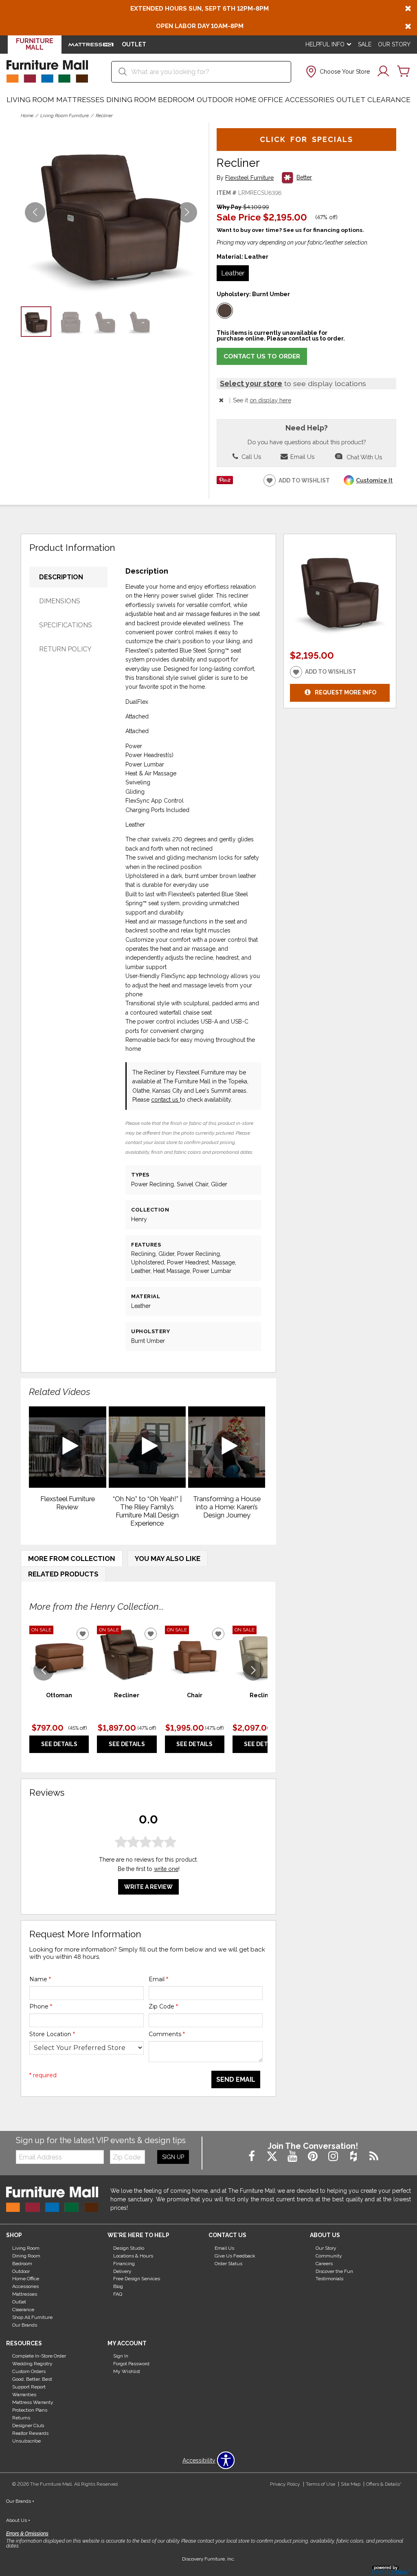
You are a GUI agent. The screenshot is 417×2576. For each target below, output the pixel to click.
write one (166, 1869)
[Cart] (404, 72)
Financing (124, 2263)
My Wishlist (127, 2371)
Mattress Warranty (33, 2402)
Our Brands (25, 2325)
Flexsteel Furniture (249, 178)
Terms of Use (320, 2484)
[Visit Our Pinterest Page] (314, 2157)
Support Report (29, 2387)
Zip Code (163, 2006)
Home (27, 116)
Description (61, 577)
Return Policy (65, 649)
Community (329, 2256)
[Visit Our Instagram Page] (334, 2157)
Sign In (121, 2356)
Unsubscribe (26, 2441)
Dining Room (131, 100)
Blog (118, 2286)
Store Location (52, 2034)
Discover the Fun (334, 2271)
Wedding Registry (32, 2364)
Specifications (66, 625)
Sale (365, 44)
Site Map (351, 2484)
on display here (270, 400)
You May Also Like (168, 1559)
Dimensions (60, 601)
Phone (41, 2006)
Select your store (251, 383)
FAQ (118, 2294)
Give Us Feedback (235, 2256)
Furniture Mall (35, 44)
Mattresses (80, 100)
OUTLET (134, 44)
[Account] (383, 72)
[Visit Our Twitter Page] (273, 2157)
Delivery (122, 2271)
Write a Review (148, 1887)
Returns (21, 2418)
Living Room (30, 100)
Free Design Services (137, 2279)
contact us (166, 1100)
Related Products (63, 1574)
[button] (337, 72)
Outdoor (215, 100)
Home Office (259, 100)
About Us (18, 2520)
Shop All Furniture (32, 2317)
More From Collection (72, 1559)
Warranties (24, 2395)
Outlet (351, 100)
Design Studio (129, 2248)
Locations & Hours (133, 2256)
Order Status (228, 2263)
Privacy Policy (285, 2484)
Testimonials (329, 2279)
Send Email (236, 2079)
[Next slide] (253, 1670)
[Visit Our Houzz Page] (354, 2157)
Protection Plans (30, 2410)
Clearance (389, 100)
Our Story (394, 44)
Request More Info (346, 692)
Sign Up (173, 2157)
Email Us (302, 457)
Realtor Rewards (30, 2433)
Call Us (250, 457)
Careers (324, 2263)
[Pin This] (225, 482)
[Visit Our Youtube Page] (293, 2157)
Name (40, 1979)
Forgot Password (131, 2364)
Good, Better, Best (32, 2379)
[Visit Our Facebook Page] (252, 2157)
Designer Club (28, 2425)
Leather (233, 273)
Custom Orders (29, 2371)
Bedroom (176, 100)
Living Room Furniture (65, 116)
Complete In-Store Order (39, 2356)
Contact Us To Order (262, 356)
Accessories (310, 100)
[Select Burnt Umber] (225, 311)
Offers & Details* (384, 2484)
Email (158, 1979)
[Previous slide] (44, 1670)
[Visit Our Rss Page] (374, 2157)
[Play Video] (68, 1447)
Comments (167, 2034)
